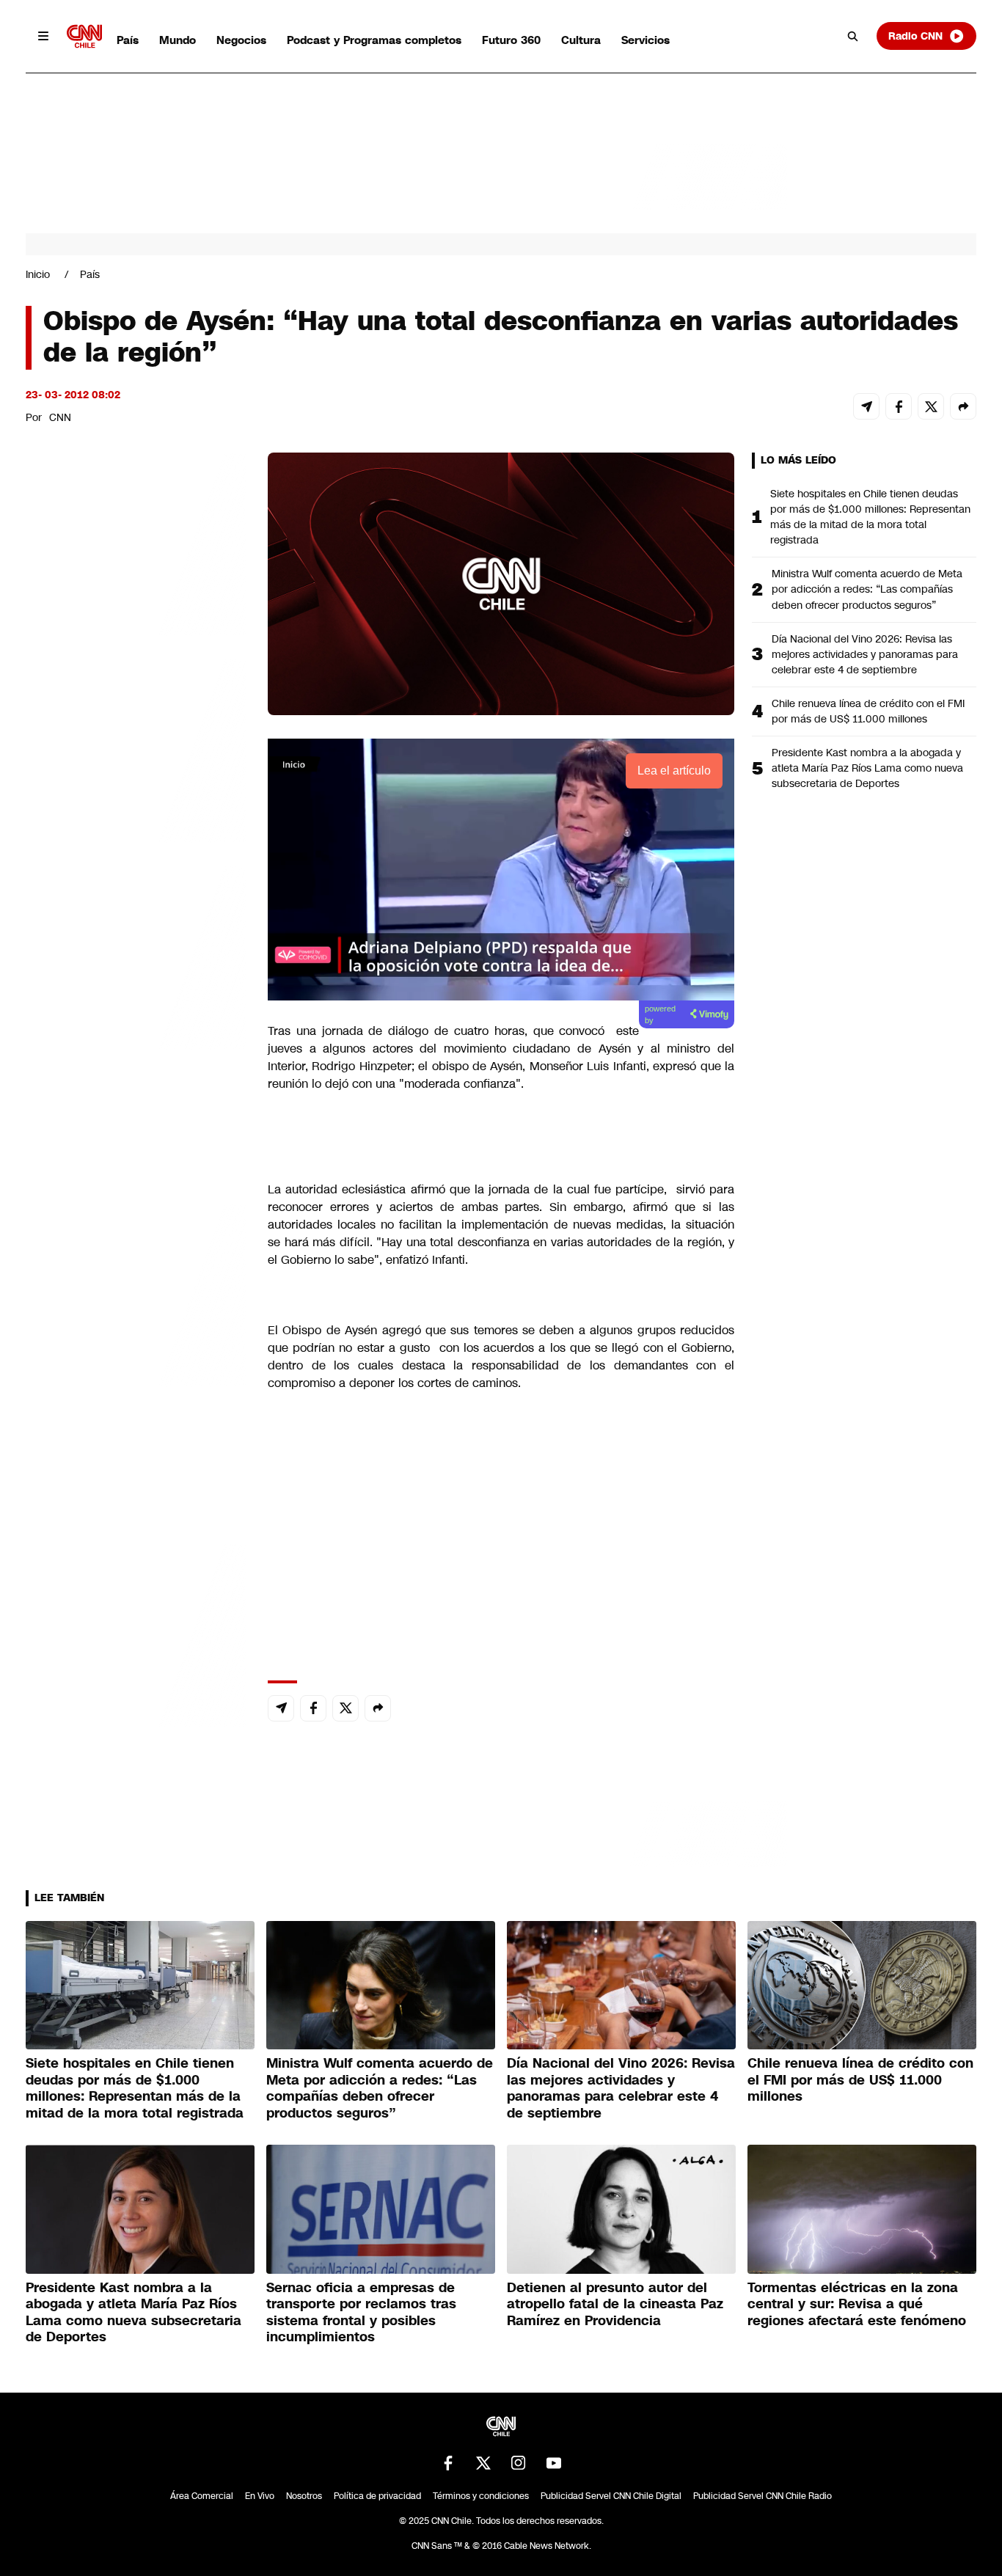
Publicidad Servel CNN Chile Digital (611, 2496)
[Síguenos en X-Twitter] (483, 2463)
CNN (60, 417)
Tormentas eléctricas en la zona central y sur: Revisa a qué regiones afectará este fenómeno (857, 2304)
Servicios (646, 40)
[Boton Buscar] (853, 36)
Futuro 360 (511, 40)
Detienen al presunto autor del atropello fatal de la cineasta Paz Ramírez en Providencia (615, 2304)
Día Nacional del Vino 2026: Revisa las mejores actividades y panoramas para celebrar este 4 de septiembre (865, 654)
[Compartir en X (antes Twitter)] (931, 406)
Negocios (241, 40)
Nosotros (304, 2496)
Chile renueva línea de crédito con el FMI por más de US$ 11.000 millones (868, 711)
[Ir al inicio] (84, 36)
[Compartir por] (963, 406)
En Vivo (260, 2496)
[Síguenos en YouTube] (554, 2463)
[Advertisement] (136, 1293)
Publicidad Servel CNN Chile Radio (763, 2496)
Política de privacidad (377, 2496)
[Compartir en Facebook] (899, 406)
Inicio (38, 274)
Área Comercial (202, 2496)
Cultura (581, 40)
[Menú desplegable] (43, 36)
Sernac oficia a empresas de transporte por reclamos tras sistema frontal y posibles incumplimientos (361, 2313)
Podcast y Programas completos (374, 40)
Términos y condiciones (481, 2496)
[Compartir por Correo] (866, 406)
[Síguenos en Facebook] (448, 2463)
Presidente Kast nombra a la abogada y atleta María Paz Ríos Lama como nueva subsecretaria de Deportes (867, 768)
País (128, 40)
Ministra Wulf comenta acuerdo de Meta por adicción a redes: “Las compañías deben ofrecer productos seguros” (867, 589)
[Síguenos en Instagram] (519, 2463)
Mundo (178, 40)
